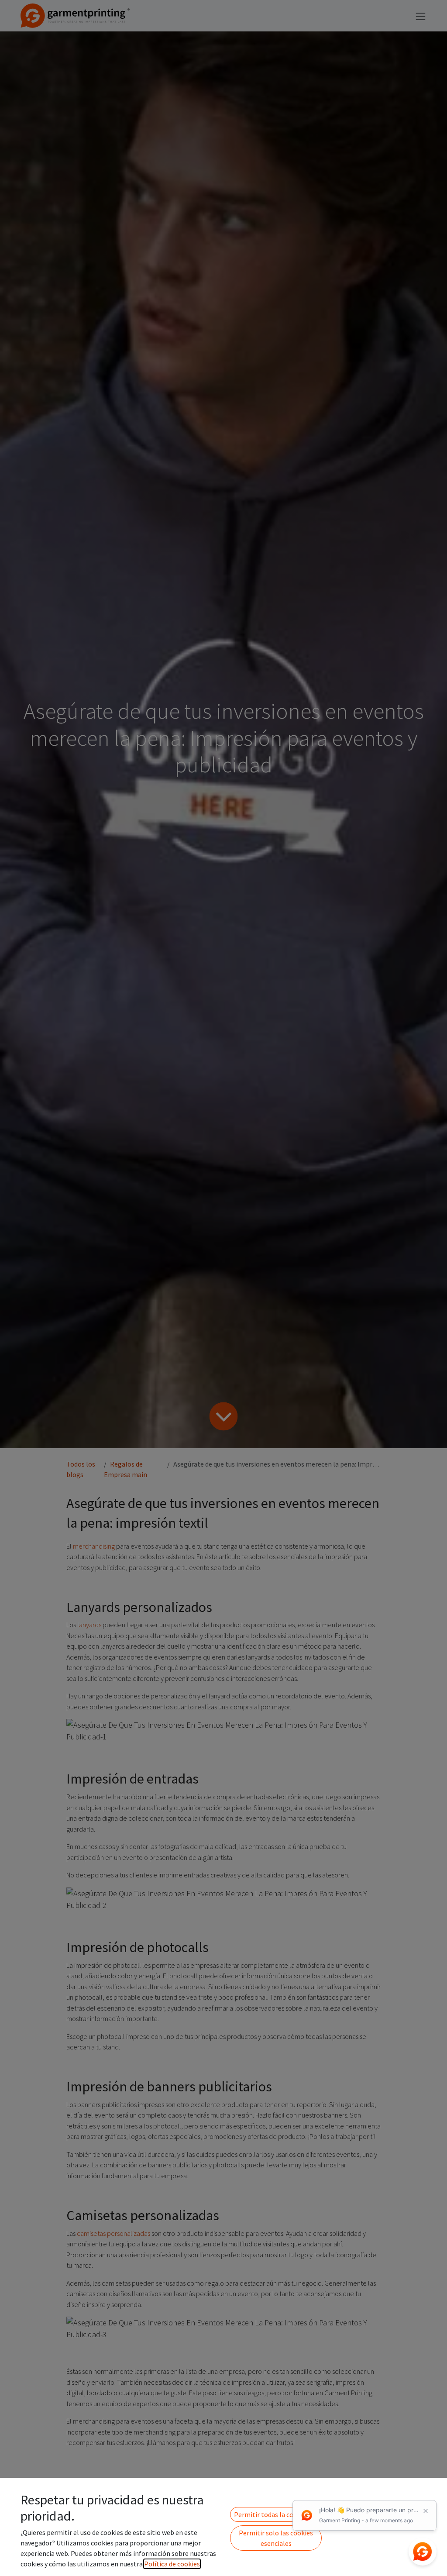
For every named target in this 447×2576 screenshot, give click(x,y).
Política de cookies (172, 2564)
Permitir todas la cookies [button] (272, 2514)
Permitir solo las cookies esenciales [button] (276, 2538)
